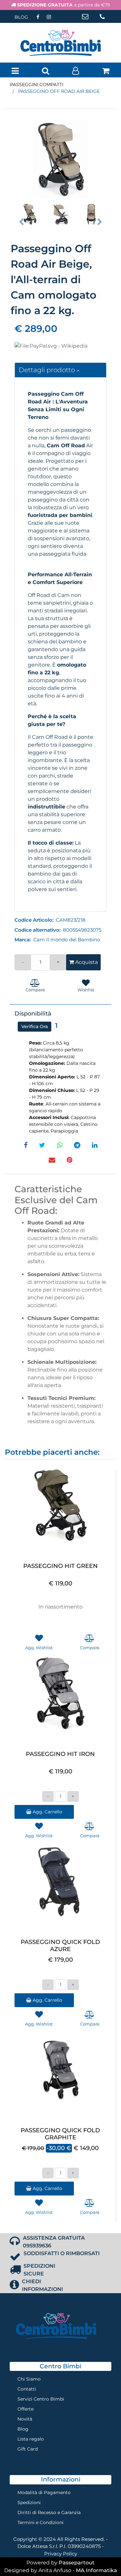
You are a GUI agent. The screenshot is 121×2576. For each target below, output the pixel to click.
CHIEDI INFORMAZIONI (42, 2285)
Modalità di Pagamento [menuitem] (44, 2492)
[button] (60, 157)
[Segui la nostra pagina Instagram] (49, 17)
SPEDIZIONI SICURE (39, 2270)
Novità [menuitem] (25, 2419)
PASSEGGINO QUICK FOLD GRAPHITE (60, 2134)
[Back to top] (103, 2558)
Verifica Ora (35, 1026)
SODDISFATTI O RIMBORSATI (62, 2253)
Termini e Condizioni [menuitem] (40, 2522)
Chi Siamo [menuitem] (29, 2379)
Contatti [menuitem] (27, 2389)
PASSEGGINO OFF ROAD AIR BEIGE (59, 91)
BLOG (21, 17)
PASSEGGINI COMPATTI (37, 84)
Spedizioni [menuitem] (29, 2502)
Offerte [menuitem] (25, 2409)
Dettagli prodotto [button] (48, 370)
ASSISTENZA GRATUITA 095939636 (54, 2242)
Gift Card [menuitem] (28, 2449)
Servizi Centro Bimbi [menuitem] (41, 2399)
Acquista (86, 962)
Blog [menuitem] (23, 2429)
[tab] (60, 370)
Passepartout (77, 2563)
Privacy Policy (61, 2554)
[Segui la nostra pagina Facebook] (38, 17)
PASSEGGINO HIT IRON (60, 1754)
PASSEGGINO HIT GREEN (60, 1566)
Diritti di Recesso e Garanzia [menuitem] (49, 2512)
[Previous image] (21, 222)
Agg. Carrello (47, 1812)
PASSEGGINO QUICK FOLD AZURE (60, 1946)
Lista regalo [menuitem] (31, 2439)
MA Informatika (96, 2570)
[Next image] (100, 222)
